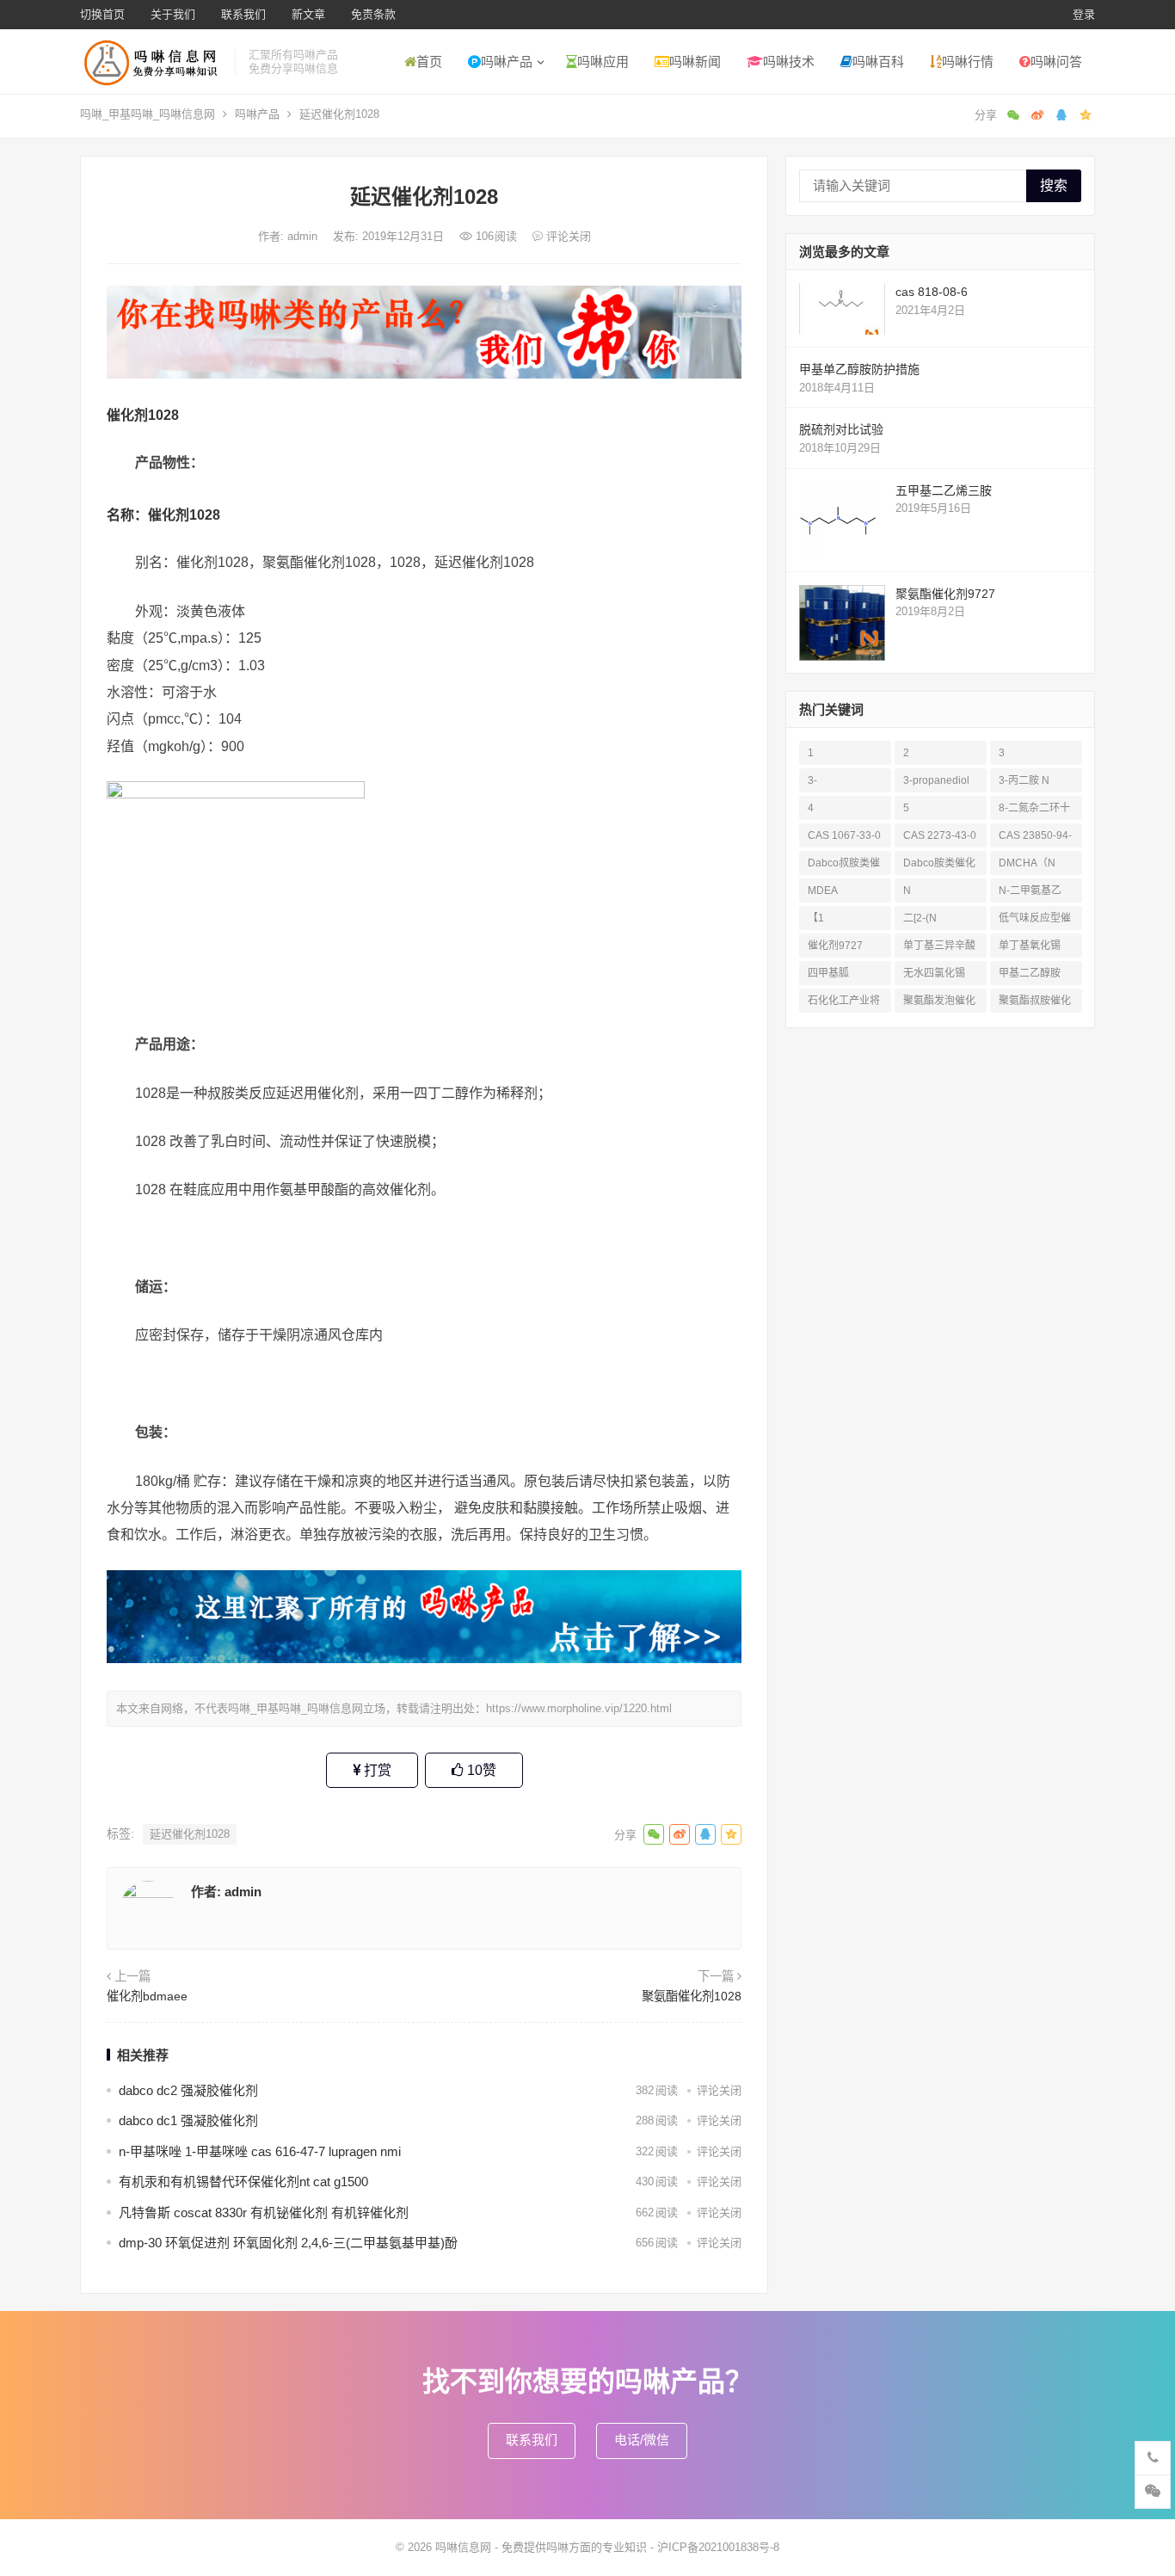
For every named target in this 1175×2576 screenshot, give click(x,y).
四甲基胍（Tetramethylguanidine (843, 976)
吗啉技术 (789, 62)
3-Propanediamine (844, 783)
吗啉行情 (968, 62)
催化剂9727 (835, 946)
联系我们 (243, 14)
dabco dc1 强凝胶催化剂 (188, 2120)
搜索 (1054, 185)
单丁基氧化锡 (1030, 946)
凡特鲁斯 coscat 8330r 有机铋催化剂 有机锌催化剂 (264, 2212)
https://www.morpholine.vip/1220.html (579, 1708)
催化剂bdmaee (147, 1996)
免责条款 (373, 14)
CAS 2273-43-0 (940, 835)
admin (304, 236)
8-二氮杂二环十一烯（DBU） (1034, 811)
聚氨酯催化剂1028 (692, 1996)
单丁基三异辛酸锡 (939, 949)
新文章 (308, 14)
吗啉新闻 (695, 62)
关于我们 (173, 14)
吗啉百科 (878, 62)
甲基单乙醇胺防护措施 (859, 369)
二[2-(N (920, 918)
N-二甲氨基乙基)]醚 (1030, 894)
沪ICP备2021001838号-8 (718, 2547)
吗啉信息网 (463, 2547)
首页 (429, 62)
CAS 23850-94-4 (1035, 838)
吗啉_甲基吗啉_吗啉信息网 (148, 114)
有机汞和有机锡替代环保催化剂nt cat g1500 (243, 2182)
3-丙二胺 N (1024, 780)
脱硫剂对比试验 (841, 429)
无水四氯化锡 (934, 973)
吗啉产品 (507, 62)
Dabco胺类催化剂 (939, 866)
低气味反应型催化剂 (1035, 921)
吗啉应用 (603, 62)
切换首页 (102, 14)
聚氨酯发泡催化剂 (939, 1004)
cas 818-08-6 (932, 292)
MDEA (823, 891)
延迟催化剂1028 (190, 1834)
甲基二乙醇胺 (1030, 973)
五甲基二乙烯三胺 (944, 490)
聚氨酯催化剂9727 (945, 594)
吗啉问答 (1056, 62)
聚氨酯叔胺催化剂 (1035, 1004)
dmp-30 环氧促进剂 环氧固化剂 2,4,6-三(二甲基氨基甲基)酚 (288, 2243)
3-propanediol (936, 780)
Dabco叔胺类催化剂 (844, 866)
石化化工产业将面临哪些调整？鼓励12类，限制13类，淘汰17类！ (845, 1004)
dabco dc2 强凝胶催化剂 (188, 2090)
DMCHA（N (1027, 863)
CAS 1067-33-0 (844, 835)
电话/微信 (642, 2440)
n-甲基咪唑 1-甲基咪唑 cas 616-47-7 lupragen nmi (260, 2151)
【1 (816, 918)
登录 (1084, 14)
